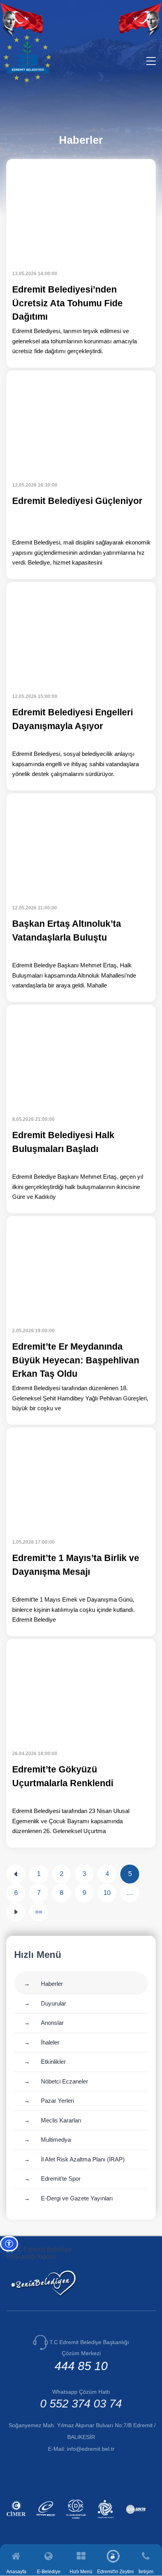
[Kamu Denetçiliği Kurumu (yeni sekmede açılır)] (77, 2520)
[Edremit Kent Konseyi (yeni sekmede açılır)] (107, 2520)
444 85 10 (81, 2366)
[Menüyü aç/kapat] (151, 61)
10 (107, 1893)
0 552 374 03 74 (81, 2404)
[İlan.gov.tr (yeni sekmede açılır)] (137, 2520)
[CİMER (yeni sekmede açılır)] (17, 2520)
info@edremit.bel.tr (91, 2449)
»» (39, 1912)
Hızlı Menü (81, 2571)
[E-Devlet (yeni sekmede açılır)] (47, 2520)
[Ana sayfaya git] (27, 81)
